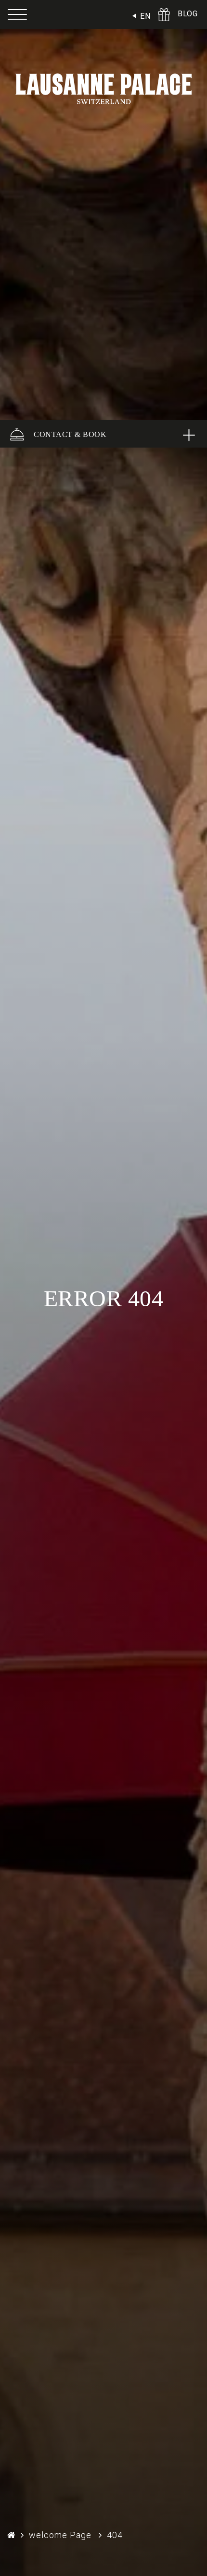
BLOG (188, 14)
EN (145, 16)
